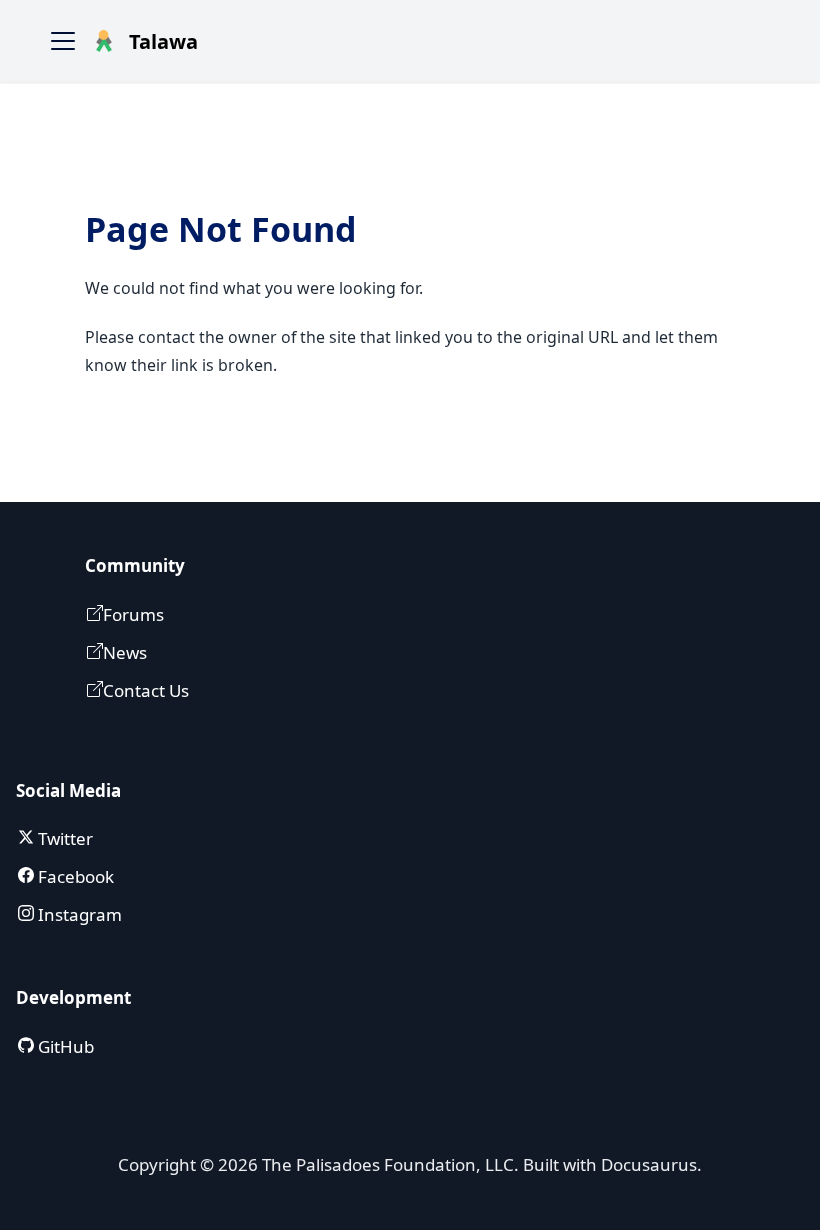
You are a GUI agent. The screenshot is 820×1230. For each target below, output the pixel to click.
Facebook (74, 876)
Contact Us (146, 690)
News (125, 652)
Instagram (78, 914)
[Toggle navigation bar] (63, 41)
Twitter (63, 838)
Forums (133, 614)
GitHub (64, 1046)
